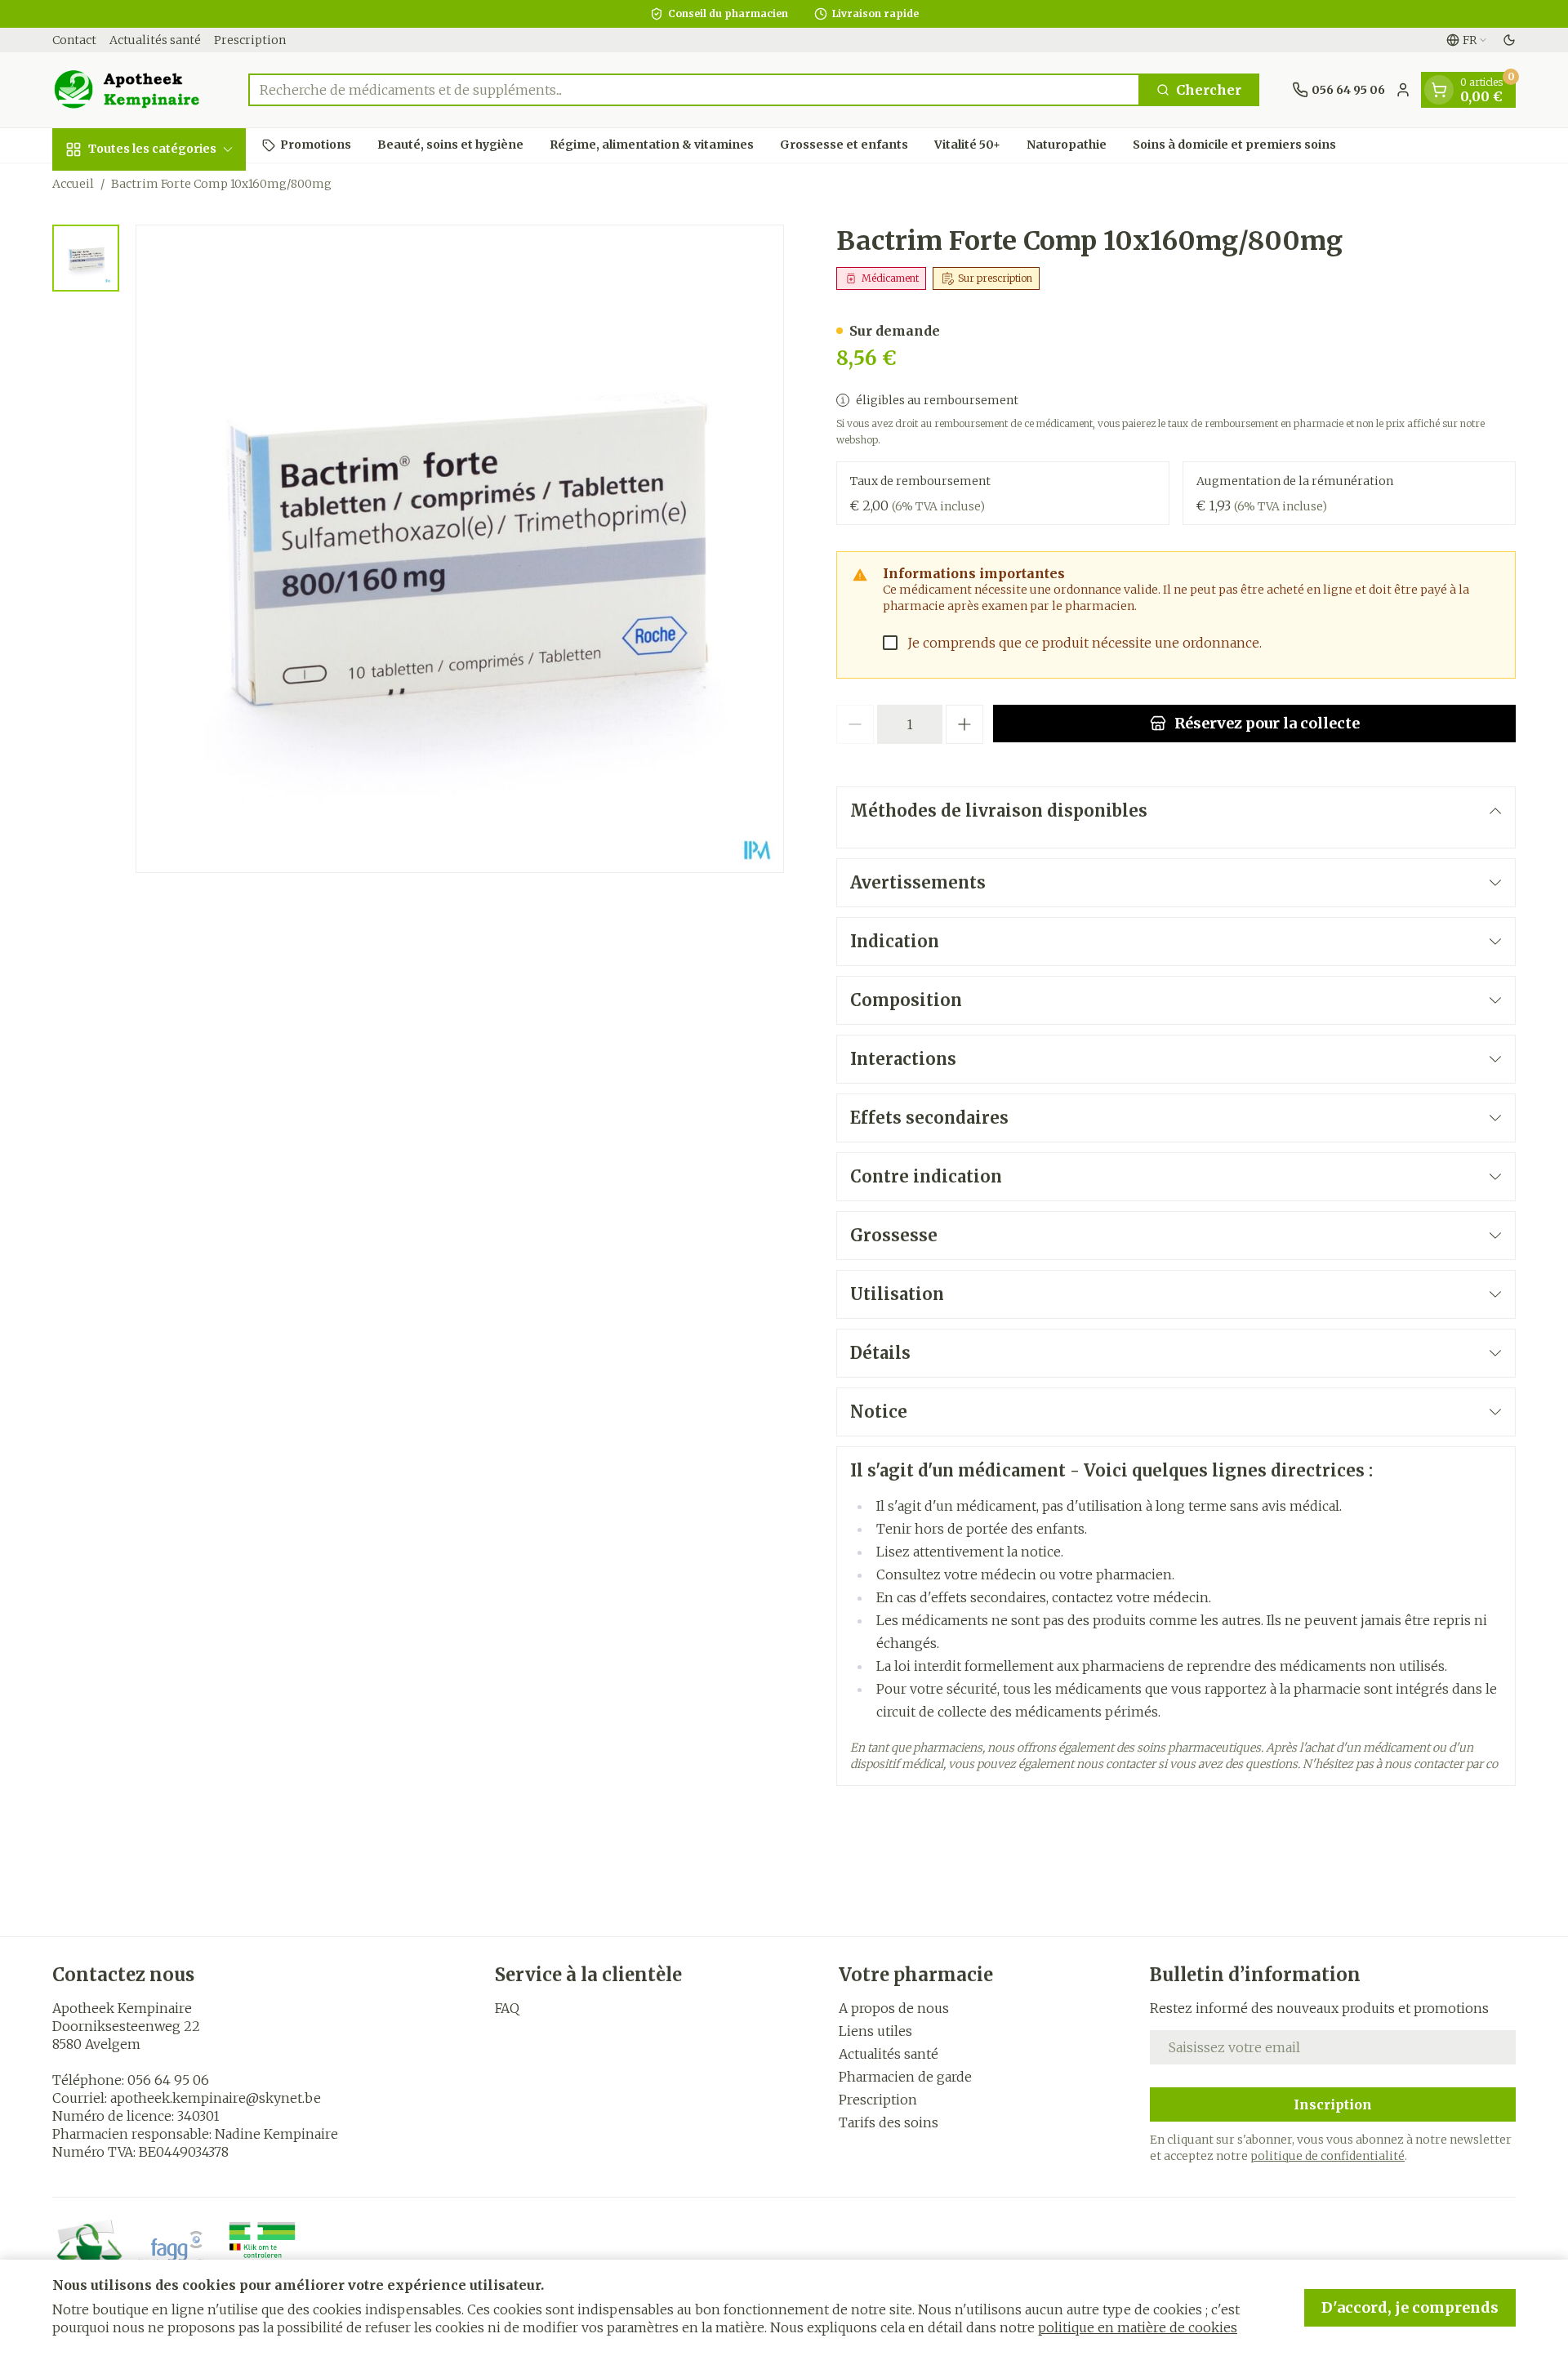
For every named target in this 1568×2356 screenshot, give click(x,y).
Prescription (250, 40)
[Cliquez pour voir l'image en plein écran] (460, 549)
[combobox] (694, 90)
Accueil (73, 184)
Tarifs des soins (889, 2122)
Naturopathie (1067, 145)
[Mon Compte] (1403, 90)
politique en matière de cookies (1138, 2327)
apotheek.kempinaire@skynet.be (216, 2098)
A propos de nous (894, 2008)
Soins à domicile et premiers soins (1234, 145)
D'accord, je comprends (1410, 2307)
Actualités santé (155, 40)
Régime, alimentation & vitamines (652, 145)
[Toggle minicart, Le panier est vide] (1439, 90)
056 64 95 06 (168, 2080)
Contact (74, 40)
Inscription (1333, 2104)
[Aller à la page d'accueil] (134, 90)
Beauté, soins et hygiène (450, 145)
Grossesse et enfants (844, 145)
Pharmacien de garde (905, 2077)
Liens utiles (875, 2031)
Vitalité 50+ (967, 145)
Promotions (316, 145)
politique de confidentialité (1327, 2156)
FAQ (507, 2008)
